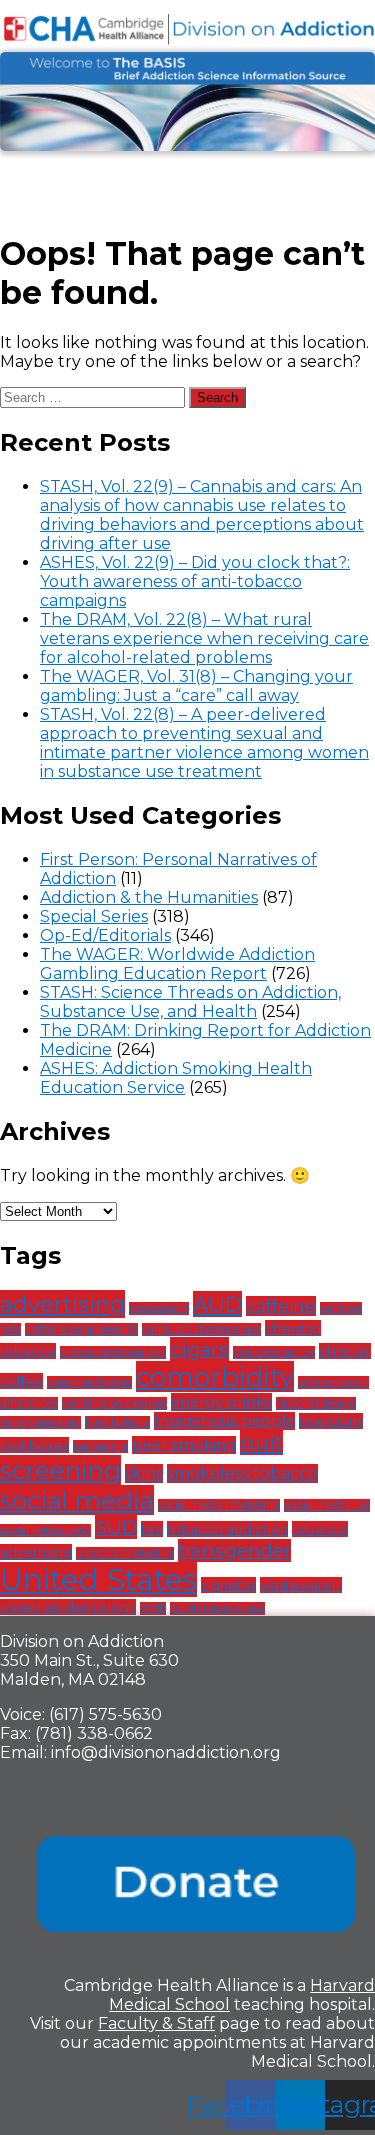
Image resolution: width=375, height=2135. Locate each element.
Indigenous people (224, 1421)
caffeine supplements (81, 1329)
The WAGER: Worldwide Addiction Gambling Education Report (177, 964)
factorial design (316, 1403)
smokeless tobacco (242, 1473)
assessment (159, 1308)
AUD (217, 1304)
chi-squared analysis (113, 1352)
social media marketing (219, 1505)
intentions (331, 1421)
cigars (199, 1349)
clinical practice (274, 1352)
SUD (116, 1527)
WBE (153, 1608)
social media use (327, 1505)
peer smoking (184, 1445)
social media (77, 1500)
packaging (100, 1446)
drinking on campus (114, 1403)
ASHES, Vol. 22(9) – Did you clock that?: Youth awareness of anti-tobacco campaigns (195, 581)
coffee (21, 1381)
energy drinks (221, 1402)
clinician (345, 1351)
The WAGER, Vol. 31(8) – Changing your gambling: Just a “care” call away (196, 686)
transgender (234, 1550)
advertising (62, 1304)
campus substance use (201, 1329)
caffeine (281, 1306)
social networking (45, 1530)
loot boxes (34, 1445)
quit (261, 1442)
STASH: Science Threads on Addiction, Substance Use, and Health (190, 1002)
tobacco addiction (227, 1529)
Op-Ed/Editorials (105, 935)
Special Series (94, 916)
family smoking (40, 1422)
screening (60, 1470)
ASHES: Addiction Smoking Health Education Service (176, 1078)
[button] (187, 177)
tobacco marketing (125, 1553)
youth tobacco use (217, 1608)
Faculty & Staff (156, 2023)
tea (152, 1529)
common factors (89, 1382)
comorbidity (215, 1376)
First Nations (117, 1422)
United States (98, 1579)
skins (144, 1473)
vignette (228, 1585)
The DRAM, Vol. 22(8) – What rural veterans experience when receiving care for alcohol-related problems (204, 638)
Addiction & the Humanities (149, 897)
